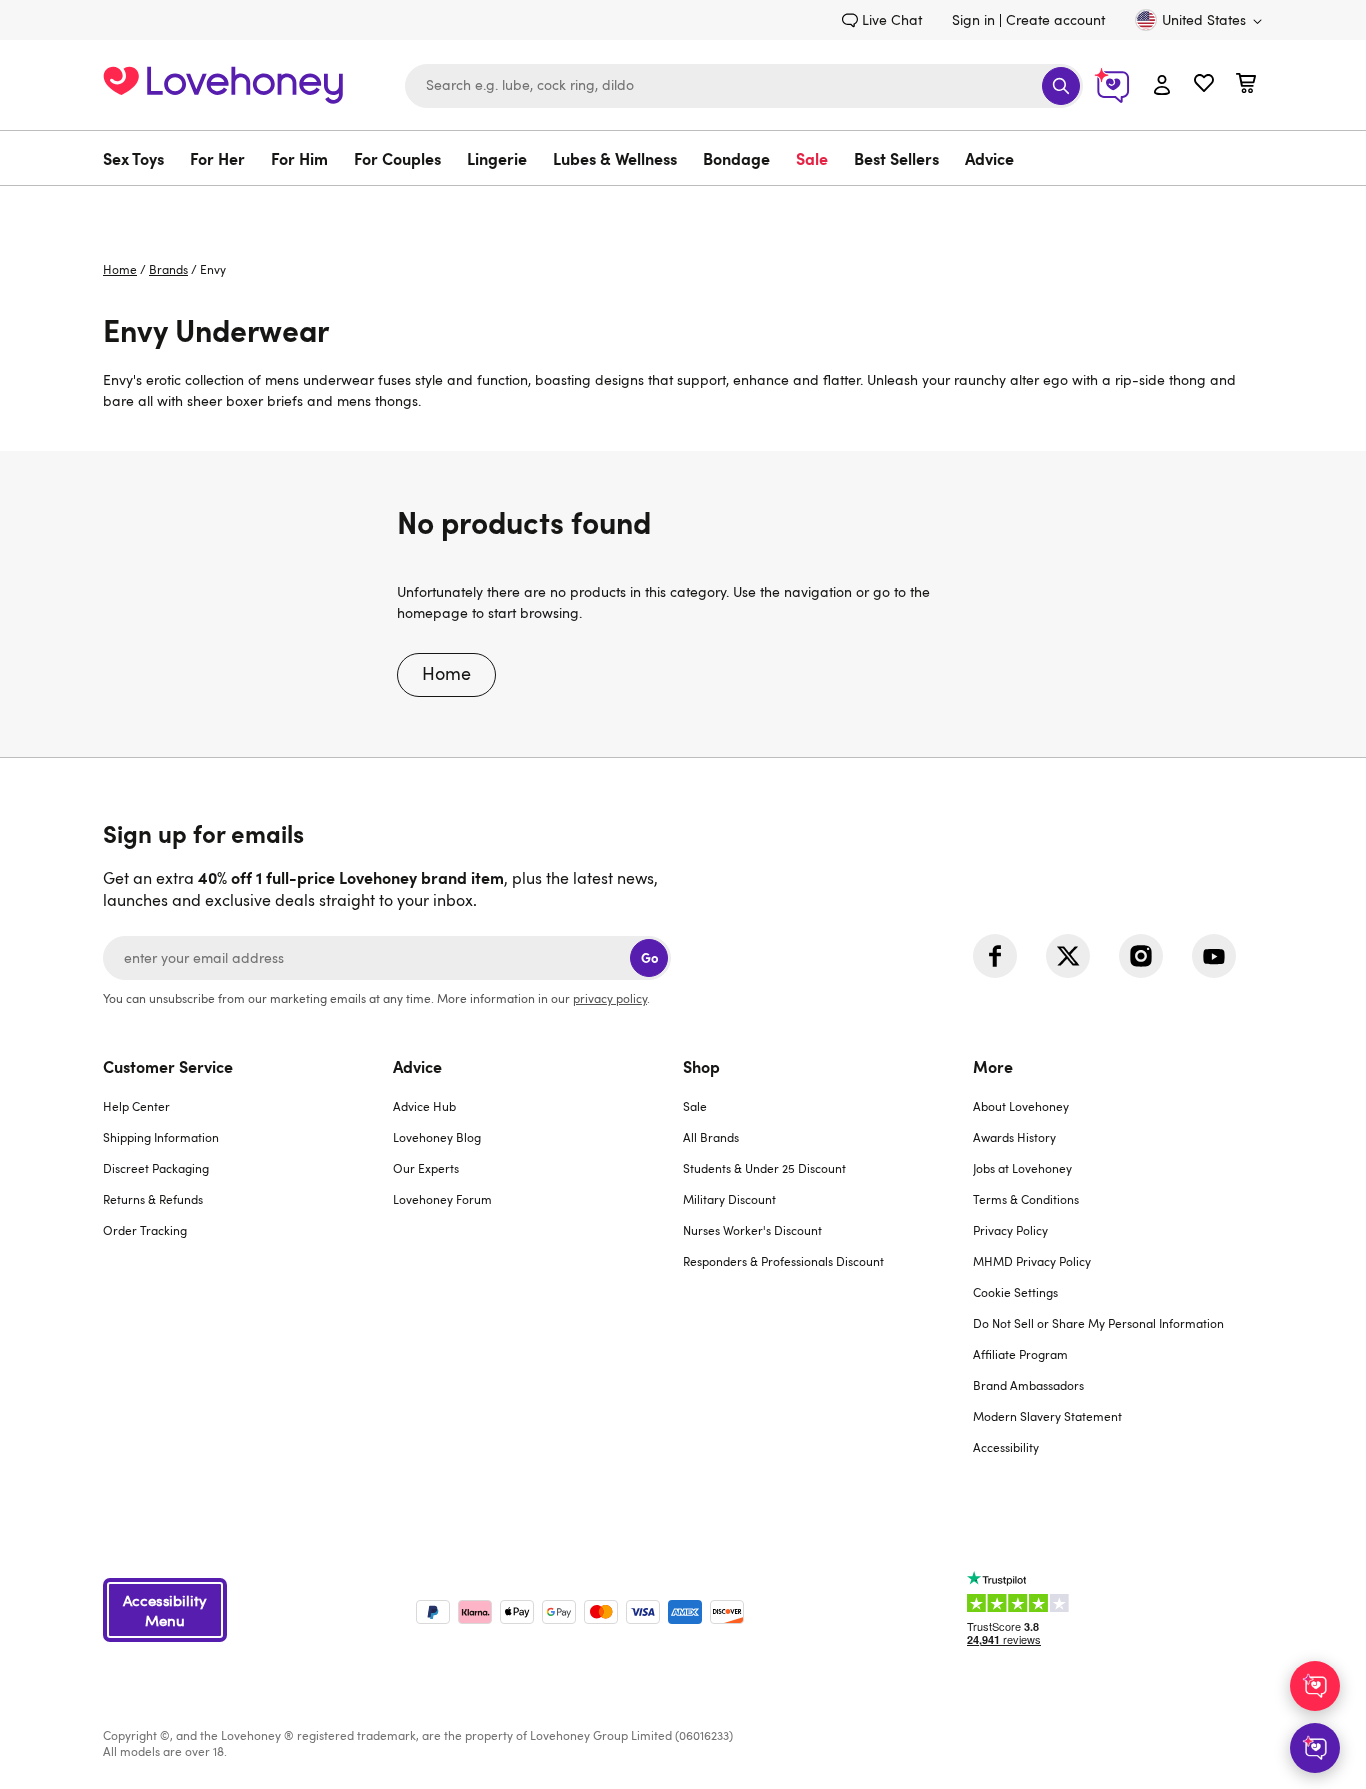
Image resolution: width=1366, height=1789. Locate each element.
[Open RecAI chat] (1315, 1686)
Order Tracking (145, 1230)
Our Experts (426, 1168)
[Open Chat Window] (1315, 1748)
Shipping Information (161, 1137)
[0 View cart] (1246, 85)
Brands (168, 269)
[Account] (1162, 86)
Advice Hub (424, 1106)
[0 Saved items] (1204, 85)
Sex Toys (133, 158)
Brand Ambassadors (1028, 1385)
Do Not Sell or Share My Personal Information (1098, 1323)
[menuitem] (140, 158)
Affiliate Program (1020, 1354)
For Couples (397, 158)
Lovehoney (683, 206)
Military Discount (729, 1199)
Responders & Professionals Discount (783, 1261)
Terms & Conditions (1026, 1199)
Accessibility (1006, 1447)
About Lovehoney (1021, 1106)
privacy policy (610, 998)
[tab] (248, 1269)
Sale (812, 158)
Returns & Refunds (153, 1199)
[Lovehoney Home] (223, 82)
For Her (217, 158)
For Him (299, 158)
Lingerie (497, 158)
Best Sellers (896, 158)
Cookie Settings (1015, 1292)
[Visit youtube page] (1214, 956)
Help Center (136, 1106)
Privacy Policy (1010, 1230)
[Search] (1061, 86)
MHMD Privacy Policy (1032, 1261)
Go (649, 957)
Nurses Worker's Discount (752, 1230)
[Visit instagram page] (1141, 956)
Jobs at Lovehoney (1022, 1168)
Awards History (1014, 1137)
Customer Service (168, 1066)
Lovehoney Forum (442, 1199)
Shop (701, 1066)
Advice (989, 158)
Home (120, 269)
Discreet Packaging (156, 1168)
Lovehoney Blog (437, 1137)
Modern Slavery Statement (1047, 1416)
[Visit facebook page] (995, 956)
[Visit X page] (1068, 956)
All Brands (711, 1137)
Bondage (736, 158)
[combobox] (744, 86)
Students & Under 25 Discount (764, 1168)
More (993, 1066)
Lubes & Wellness (615, 158)
